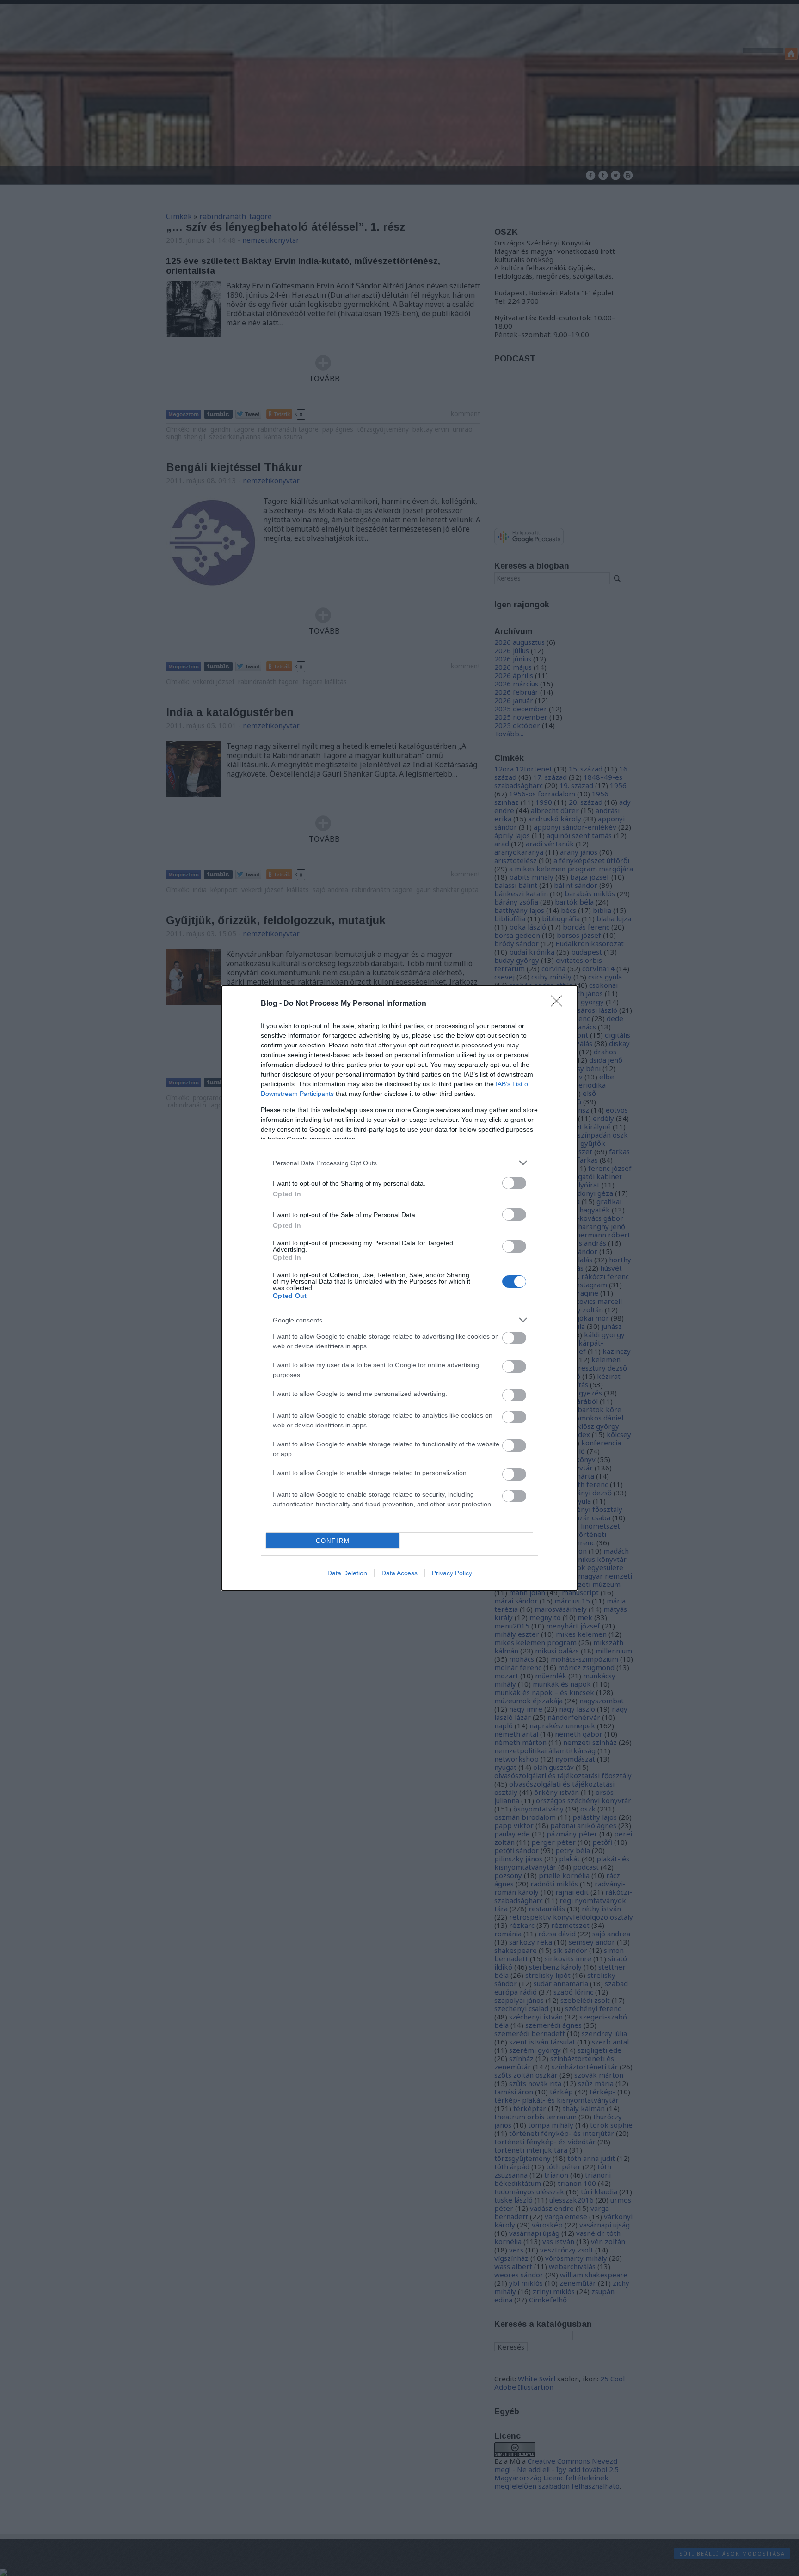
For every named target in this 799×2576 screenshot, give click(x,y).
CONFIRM (333, 1541)
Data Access (399, 1573)
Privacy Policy (452, 1573)
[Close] (559, 1004)
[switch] (514, 1183)
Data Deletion (347, 1573)
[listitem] (399, 1163)
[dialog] (399, 1288)
